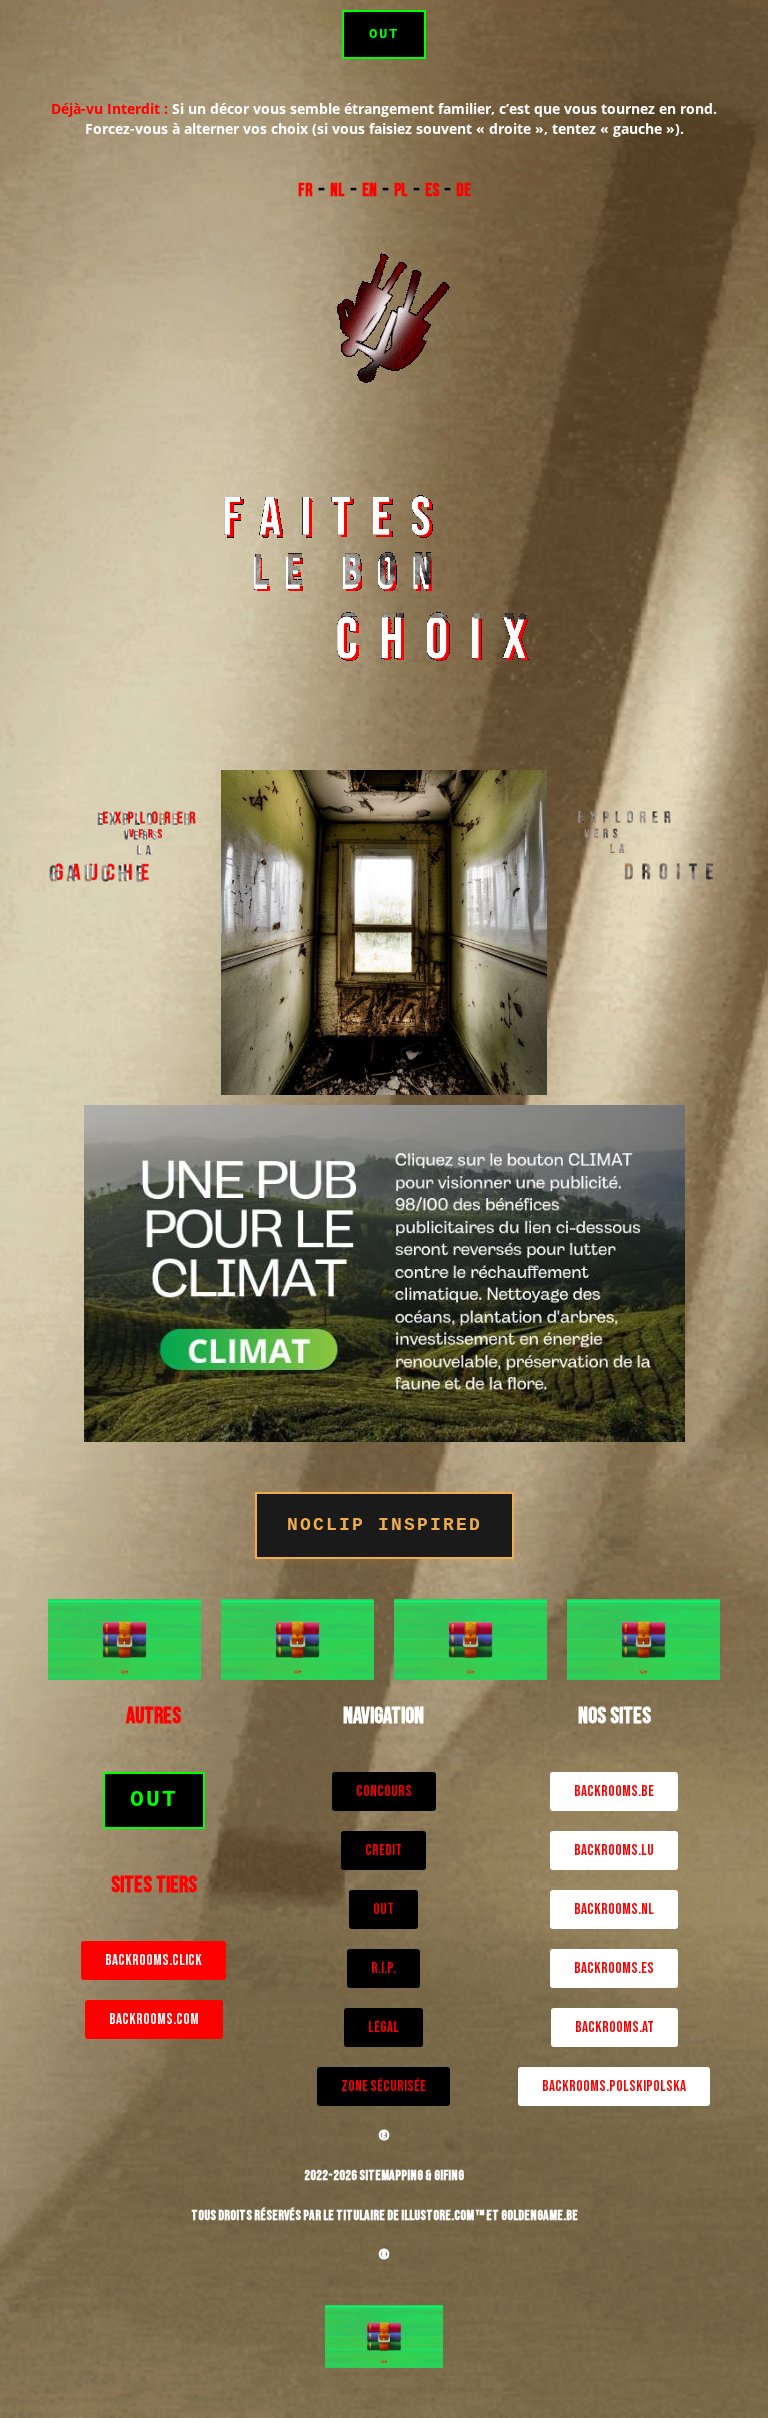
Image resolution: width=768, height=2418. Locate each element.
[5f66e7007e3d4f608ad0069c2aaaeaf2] (124, 1637)
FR (305, 190)
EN (369, 190)
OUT (384, 34)
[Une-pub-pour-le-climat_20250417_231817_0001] (384, 1271)
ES (432, 190)
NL (337, 190)
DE (463, 190)
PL (401, 190)
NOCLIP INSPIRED (384, 1525)
